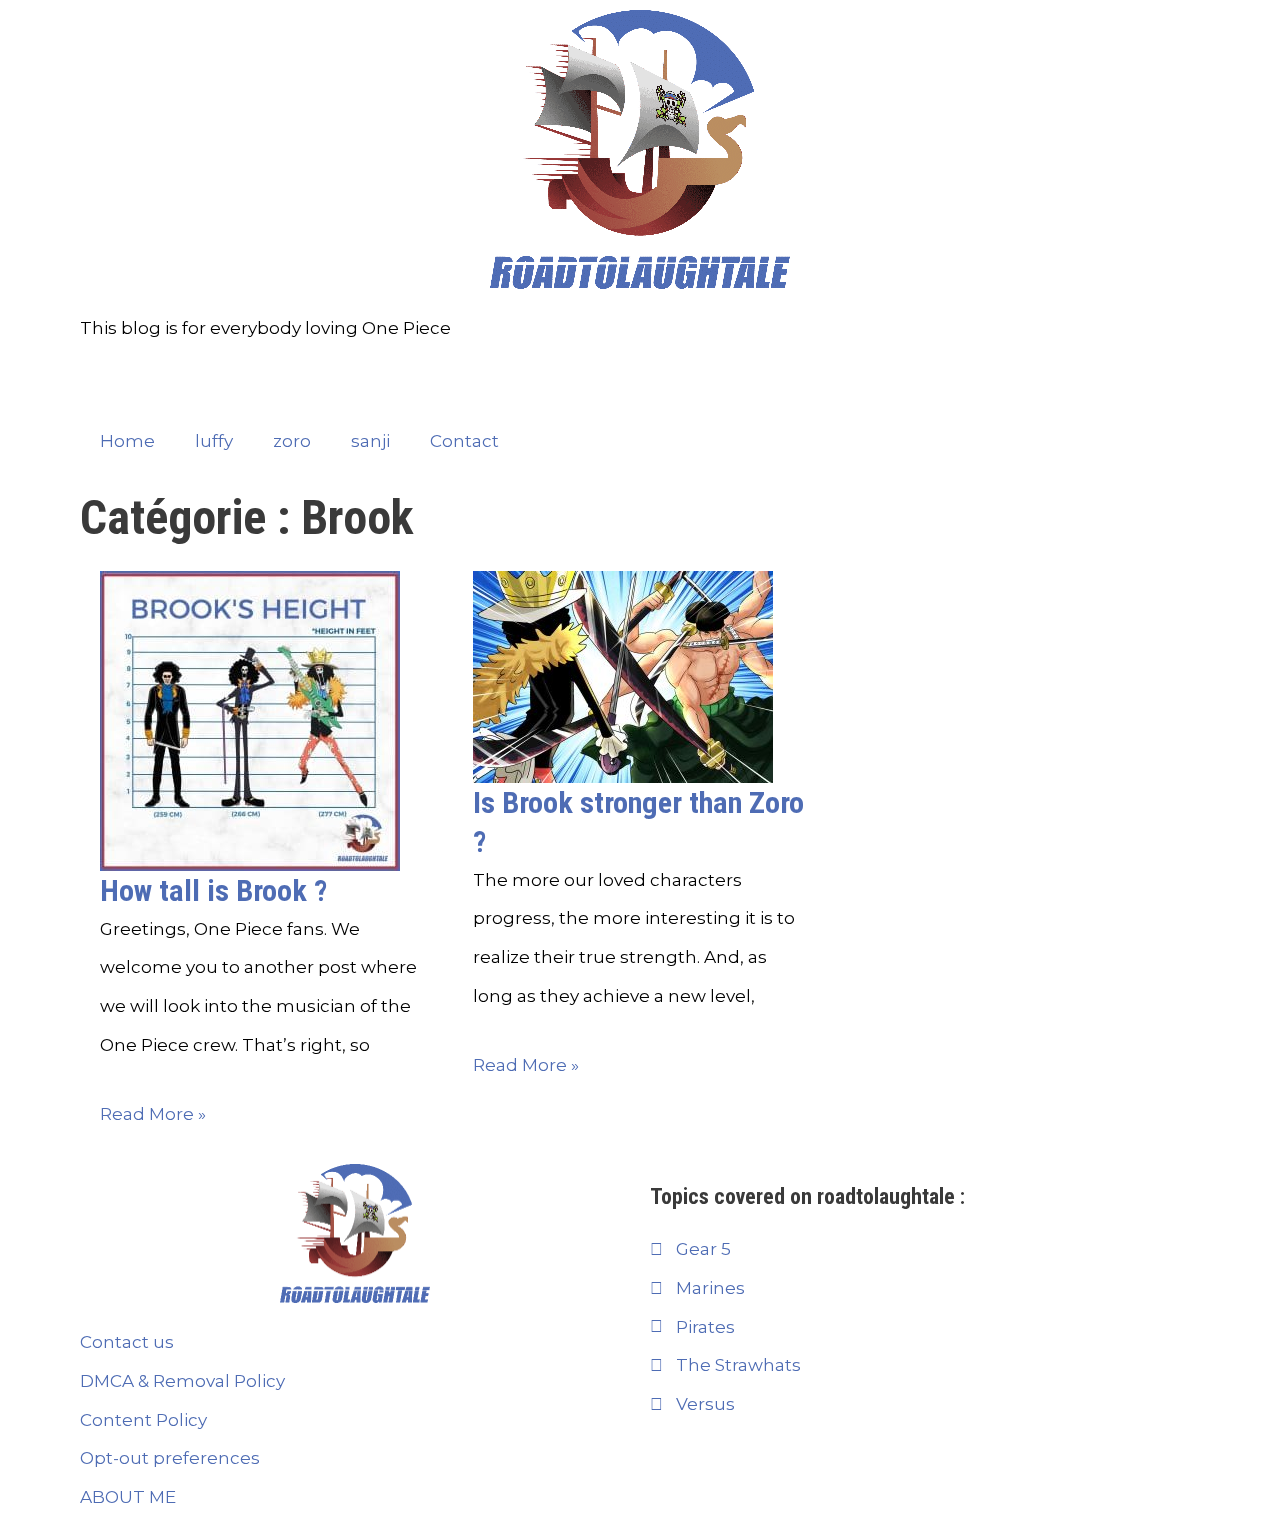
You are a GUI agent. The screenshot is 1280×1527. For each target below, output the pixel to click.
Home (127, 441)
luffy (214, 441)
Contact (464, 441)
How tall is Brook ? (213, 890)
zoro (292, 441)
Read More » (153, 1114)
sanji (370, 441)
